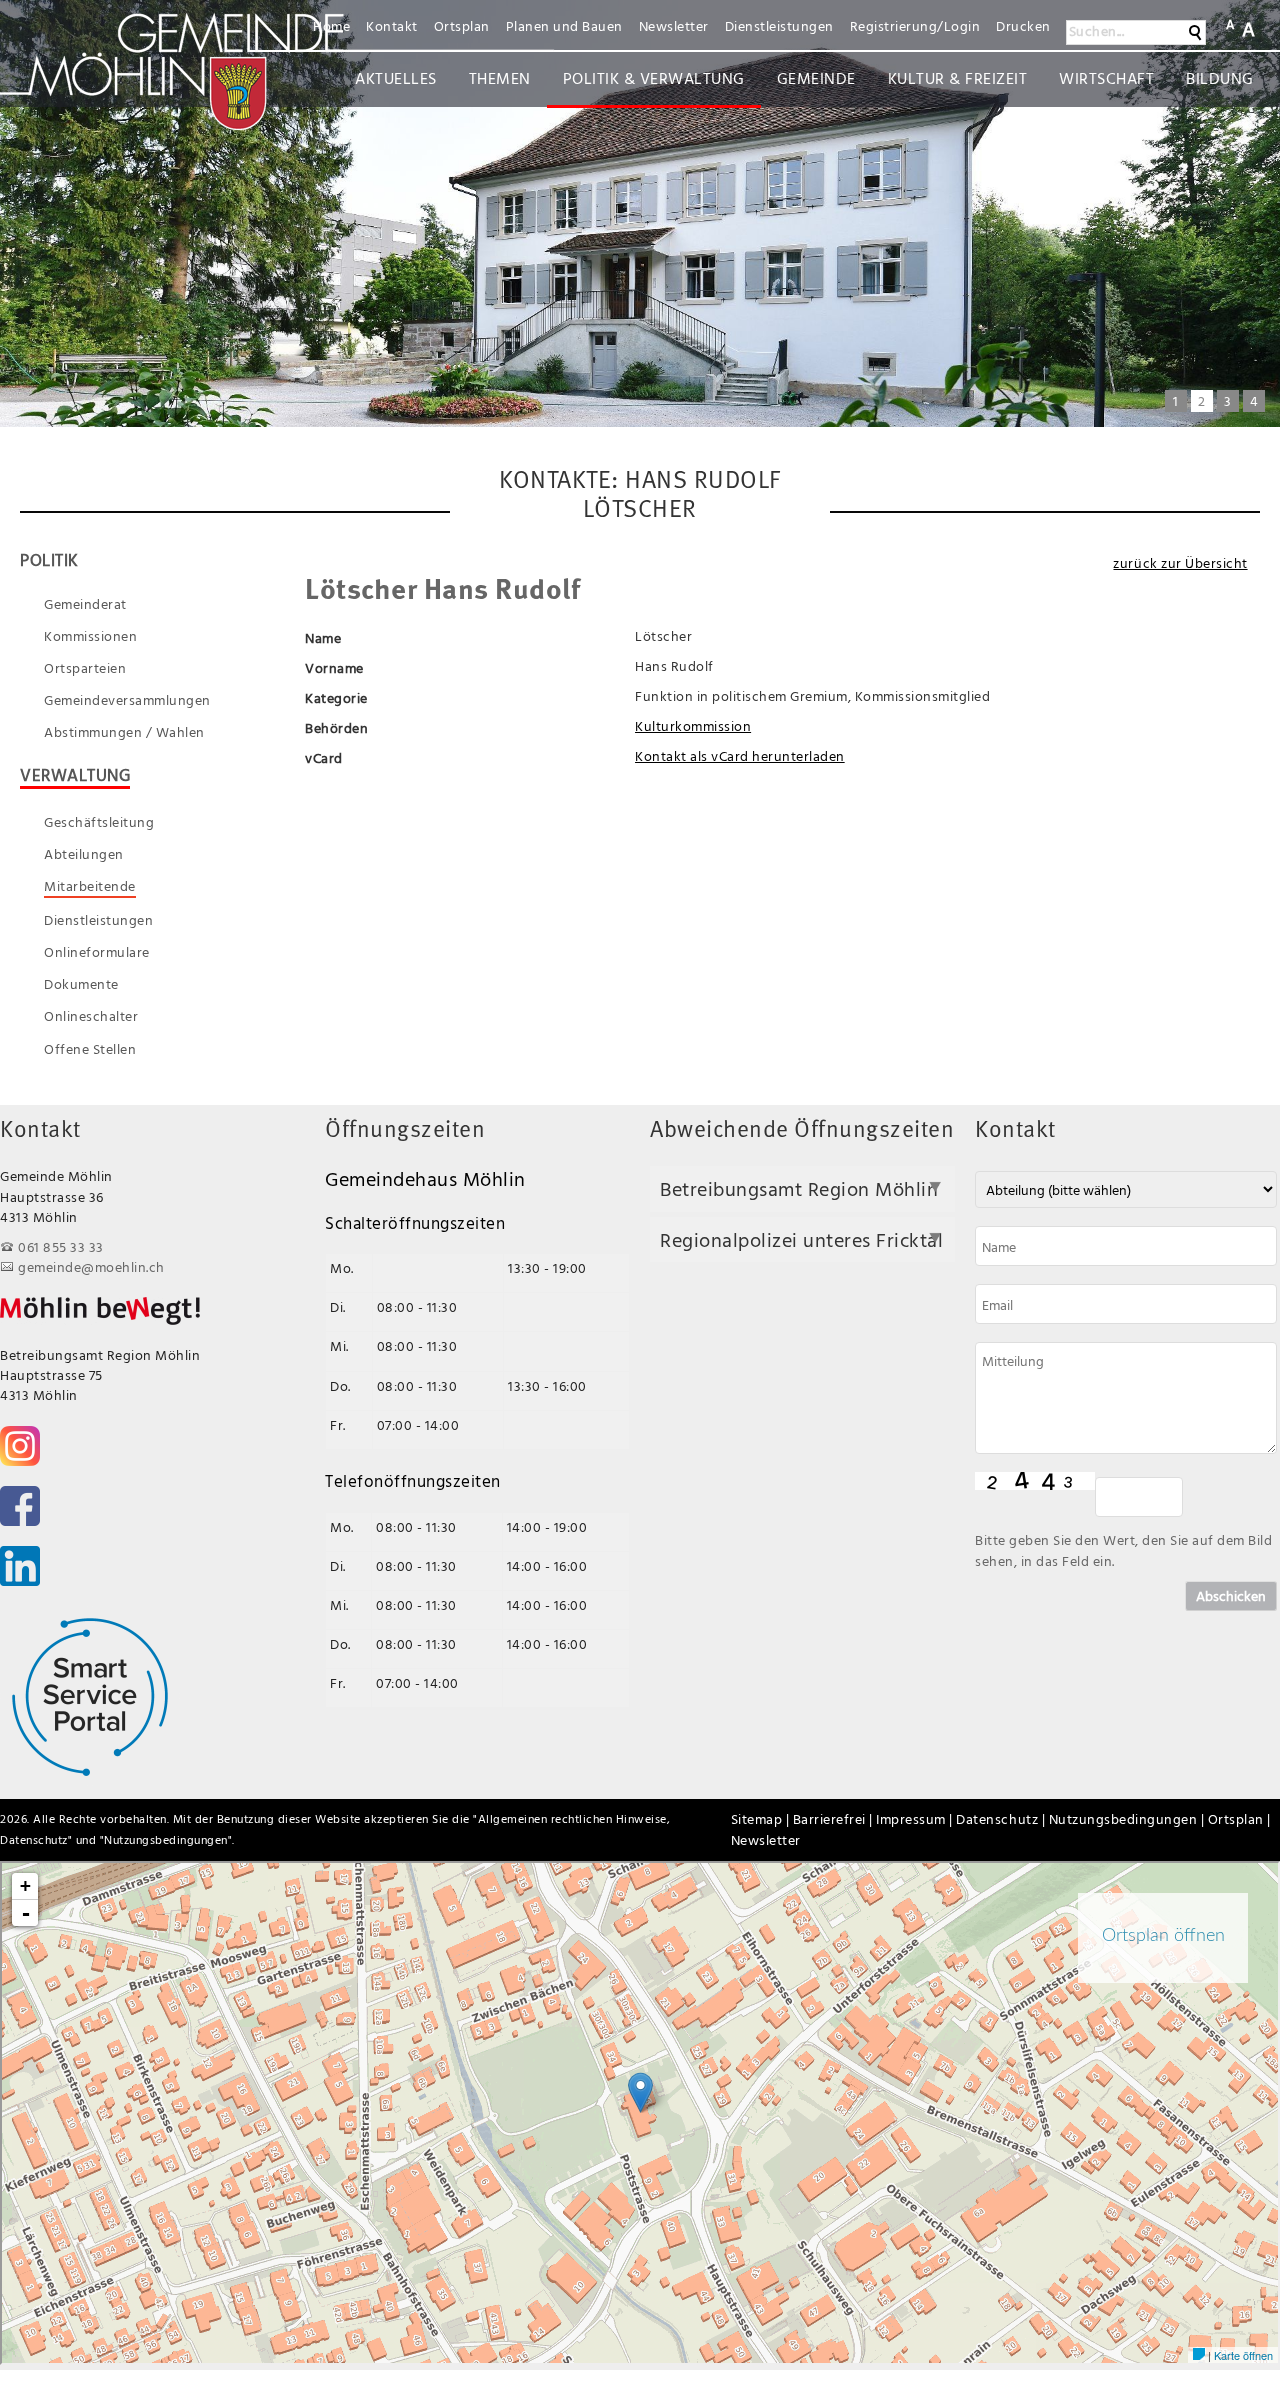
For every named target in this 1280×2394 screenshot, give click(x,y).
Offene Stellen (90, 1049)
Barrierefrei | (835, 1818)
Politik (49, 560)
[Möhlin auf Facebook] (20, 1506)
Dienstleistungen (779, 25)
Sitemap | (762, 1818)
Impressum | (916, 1818)
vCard (324, 757)
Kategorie (336, 697)
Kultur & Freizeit (958, 78)
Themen (500, 78)
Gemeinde (816, 78)
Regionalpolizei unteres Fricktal (801, 1239)
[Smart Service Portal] (90, 1696)
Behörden (336, 727)
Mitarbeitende (90, 886)
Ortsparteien (85, 668)
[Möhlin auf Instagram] (20, 1446)
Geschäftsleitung (99, 822)
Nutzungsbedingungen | (1128, 1818)
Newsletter (674, 25)
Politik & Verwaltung (654, 78)
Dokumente (81, 984)
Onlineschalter (91, 1016)
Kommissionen (90, 636)
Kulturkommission (693, 725)
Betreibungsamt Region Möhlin (799, 1188)
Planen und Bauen (564, 25)
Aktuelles (396, 78)
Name (323, 637)
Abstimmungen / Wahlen (124, 732)
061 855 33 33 (61, 1246)
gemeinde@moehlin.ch (91, 1266)
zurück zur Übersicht (1180, 562)
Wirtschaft (1106, 78)
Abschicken (1231, 1595)
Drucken (1023, 25)
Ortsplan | (1239, 1818)
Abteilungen (84, 854)
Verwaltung (75, 776)
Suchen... (1097, 30)
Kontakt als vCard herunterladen (740, 755)
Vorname (334, 667)
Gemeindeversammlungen (127, 700)
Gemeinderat (85, 604)
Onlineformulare (97, 952)
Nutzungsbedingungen (166, 1839)
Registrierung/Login (915, 25)
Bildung (1220, 78)
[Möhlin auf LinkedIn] (20, 1566)
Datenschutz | (1002, 1818)
